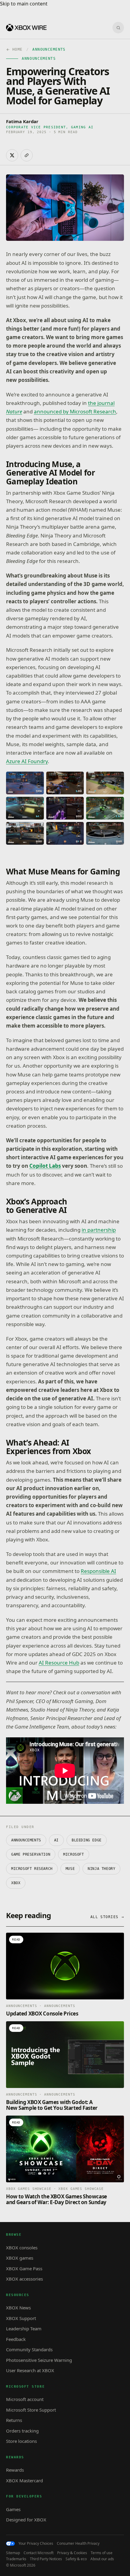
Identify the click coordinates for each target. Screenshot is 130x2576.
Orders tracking (22, 2431)
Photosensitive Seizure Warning (39, 2360)
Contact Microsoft (39, 2553)
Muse (70, 1869)
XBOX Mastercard (24, 2480)
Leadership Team (24, 2329)
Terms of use (102, 2553)
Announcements (26, 1840)
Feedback (16, 2339)
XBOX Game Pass (24, 2268)
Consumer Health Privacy (78, 2544)
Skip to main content (24, 4)
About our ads (102, 2559)
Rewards (15, 2470)
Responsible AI (98, 1571)
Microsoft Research (32, 1869)
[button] (25, 783)
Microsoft (73, 1854)
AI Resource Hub (59, 1663)
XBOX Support (21, 2318)
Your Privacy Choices (36, 2544)
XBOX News (18, 2308)
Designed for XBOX (26, 2520)
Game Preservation (31, 1854)
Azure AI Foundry (27, 761)
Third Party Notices (46, 2559)
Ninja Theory (101, 1869)
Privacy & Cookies (72, 2553)
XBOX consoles (22, 2248)
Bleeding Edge (87, 1840)
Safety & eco (76, 2559)
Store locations (21, 2441)
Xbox (16, 1883)
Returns (14, 2420)
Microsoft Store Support (31, 2410)
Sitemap (13, 2553)
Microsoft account (25, 2399)
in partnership (99, 1230)
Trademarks (16, 2559)
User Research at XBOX (30, 2370)
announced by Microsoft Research (75, 411)
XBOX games (20, 2258)
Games (13, 2509)
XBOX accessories (24, 2279)
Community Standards (29, 2349)
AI (56, 1840)
